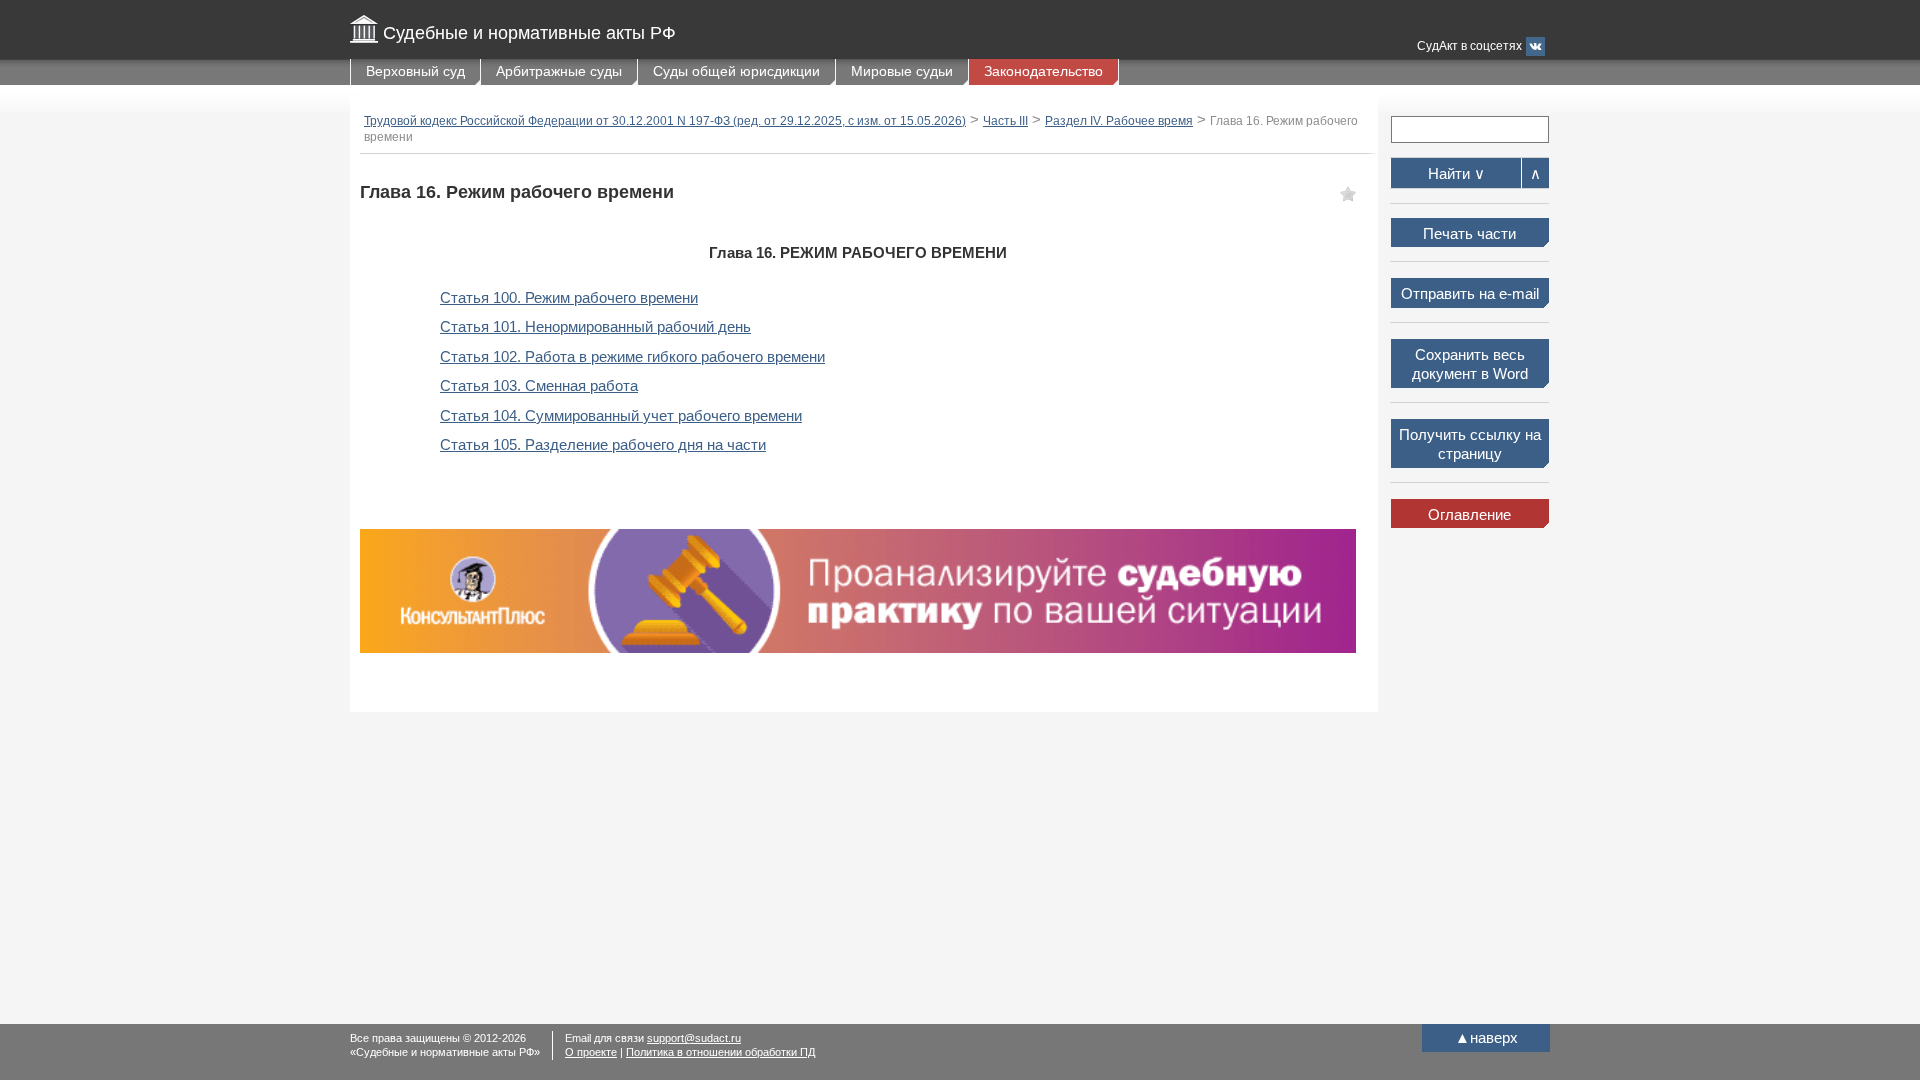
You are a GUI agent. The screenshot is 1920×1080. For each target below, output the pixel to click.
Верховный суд (415, 71)
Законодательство (1043, 71)
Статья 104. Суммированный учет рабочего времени (621, 415)
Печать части (1469, 233)
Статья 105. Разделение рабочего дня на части (603, 444)
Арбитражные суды (559, 71)
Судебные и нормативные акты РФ (529, 33)
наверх (1486, 1037)
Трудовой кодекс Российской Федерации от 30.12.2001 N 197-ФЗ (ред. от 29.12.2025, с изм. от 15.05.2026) (665, 121)
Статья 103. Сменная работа (539, 385)
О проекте (591, 1052)
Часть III (1005, 121)
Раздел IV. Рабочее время (1119, 121)
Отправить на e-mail (1470, 293)
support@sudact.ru (694, 1038)
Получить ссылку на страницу (1470, 444)
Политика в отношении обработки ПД (720, 1052)
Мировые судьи (902, 71)
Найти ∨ (1456, 173)
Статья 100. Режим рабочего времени (569, 297)
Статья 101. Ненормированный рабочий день (595, 326)
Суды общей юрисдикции (736, 71)
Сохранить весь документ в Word (1470, 364)
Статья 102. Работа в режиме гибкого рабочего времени (632, 356)
